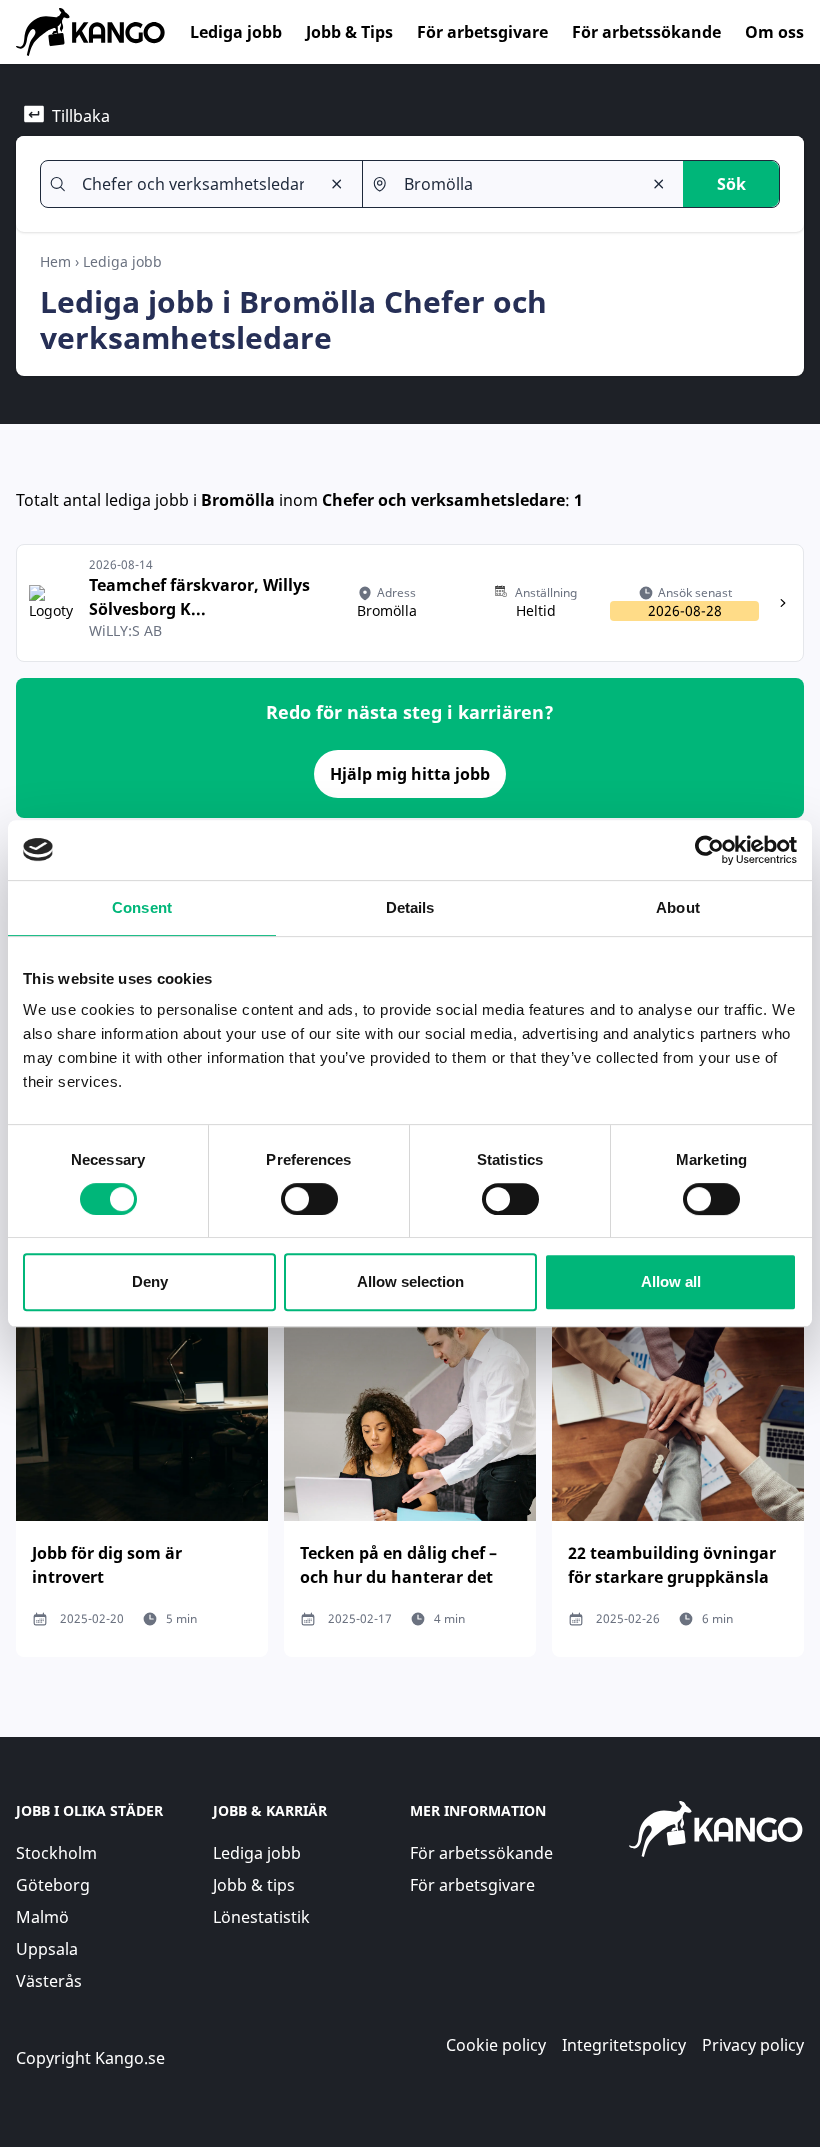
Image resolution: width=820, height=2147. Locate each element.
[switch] (309, 1199)
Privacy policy (753, 2045)
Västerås (49, 1981)
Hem (55, 261)
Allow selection (410, 1281)
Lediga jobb (236, 32)
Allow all (671, 1281)
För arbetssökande (646, 32)
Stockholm (56, 1853)
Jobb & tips (254, 1885)
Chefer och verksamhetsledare (443, 500)
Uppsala (47, 1949)
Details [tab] (410, 907)
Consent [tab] (142, 907)
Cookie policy (496, 2045)
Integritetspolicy (624, 2045)
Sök (731, 184)
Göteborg (53, 1885)
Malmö (42, 1917)
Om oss (774, 32)
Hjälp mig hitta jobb (410, 774)
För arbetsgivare (482, 32)
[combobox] (193, 184)
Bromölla (238, 500)
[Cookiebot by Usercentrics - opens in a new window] (709, 850)
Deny (150, 1281)
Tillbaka (81, 116)
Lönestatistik (261, 1917)
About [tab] (678, 907)
